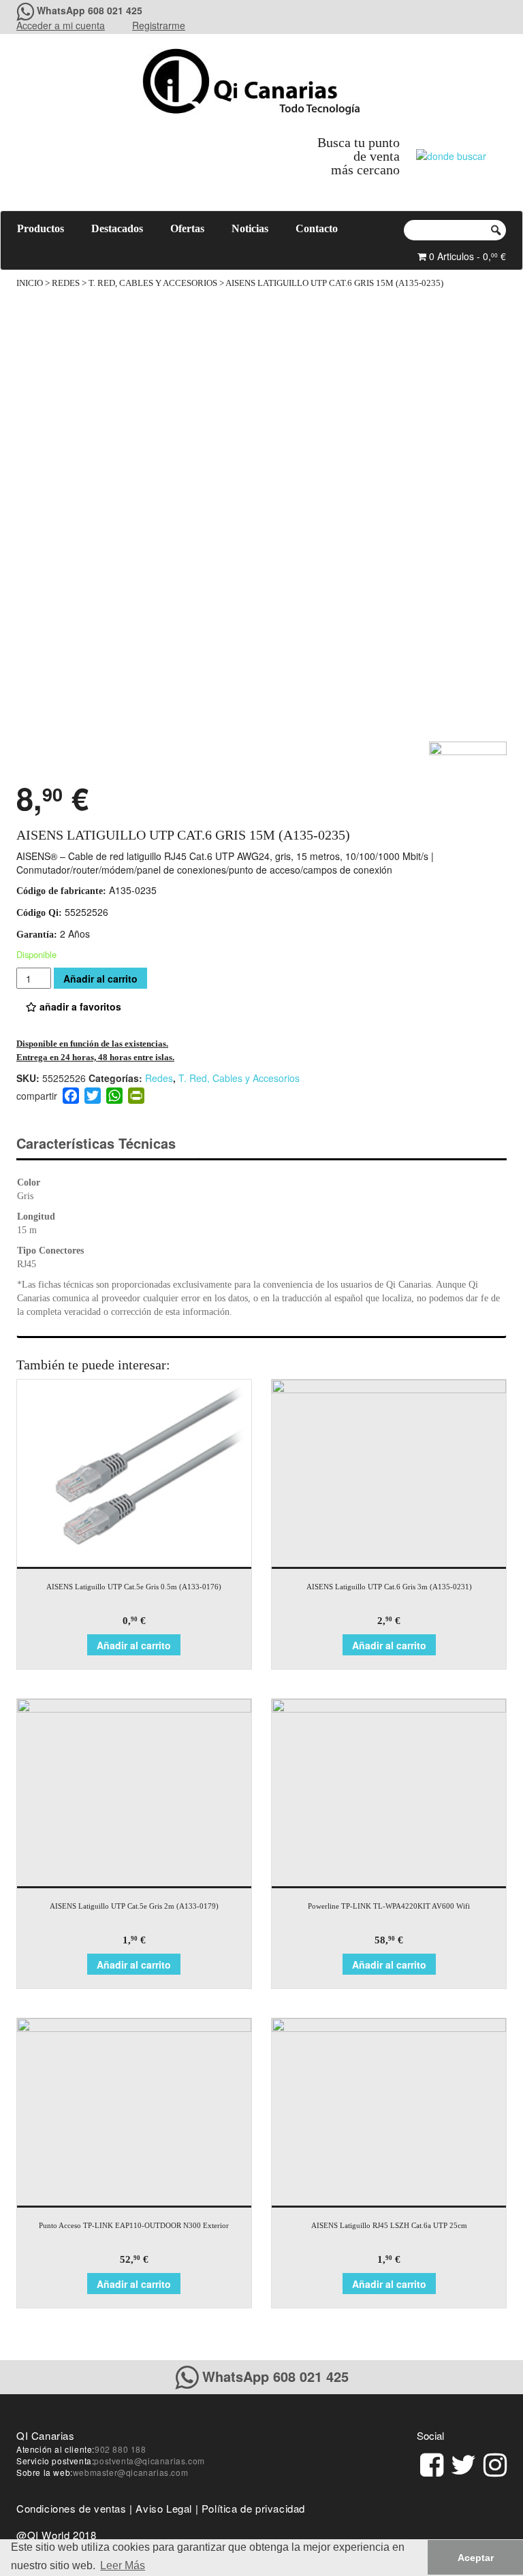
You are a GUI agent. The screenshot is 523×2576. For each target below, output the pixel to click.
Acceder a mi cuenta (61, 25)
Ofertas (187, 228)
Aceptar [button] (476, 2558)
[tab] (108, 1144)
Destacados (117, 228)
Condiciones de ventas (72, 2508)
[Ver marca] (468, 758)
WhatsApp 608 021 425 (90, 10)
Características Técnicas (96, 1143)
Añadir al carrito (100, 979)
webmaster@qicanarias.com (130, 2472)
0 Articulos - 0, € (466, 256)
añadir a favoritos (79, 1006)
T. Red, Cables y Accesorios (153, 283)
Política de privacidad (253, 2508)
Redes (66, 283)
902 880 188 (121, 2449)
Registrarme (159, 25)
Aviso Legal (164, 2508)
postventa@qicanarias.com (149, 2461)
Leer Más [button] (123, 2565)
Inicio (30, 283)
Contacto (317, 228)
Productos (41, 228)
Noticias (250, 228)
